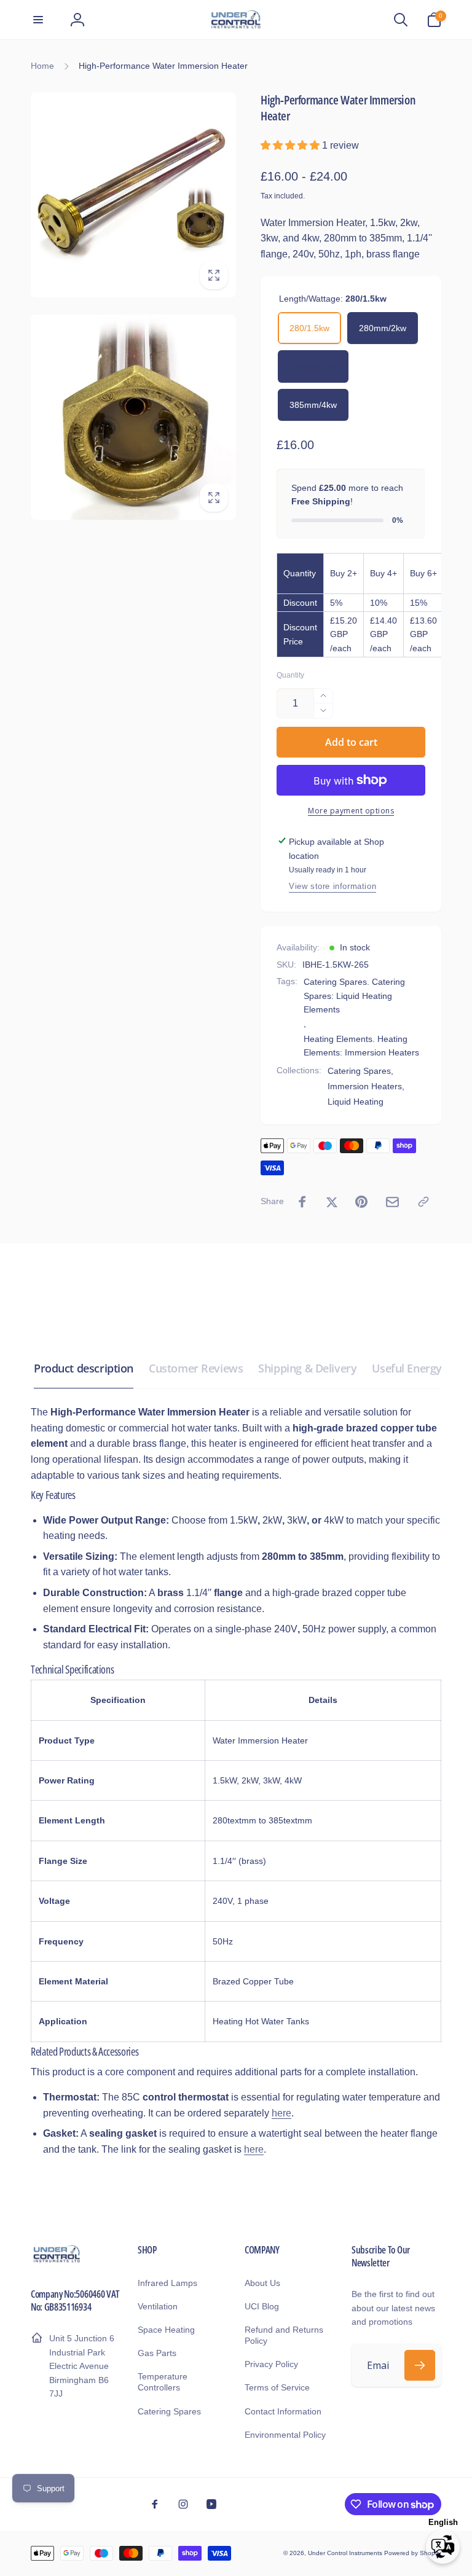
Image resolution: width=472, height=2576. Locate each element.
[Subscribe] (420, 2365)
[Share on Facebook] (302, 1202)
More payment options (351, 811)
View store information (332, 886)
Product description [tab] (84, 1368)
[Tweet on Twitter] (332, 1202)
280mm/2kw (383, 328)
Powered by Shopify (413, 2553)
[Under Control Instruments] (57, 2261)
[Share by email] (392, 1202)
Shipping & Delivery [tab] (307, 1368)
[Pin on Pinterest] (361, 1202)
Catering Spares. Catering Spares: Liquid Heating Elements (354, 996)
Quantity (290, 675)
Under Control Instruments (346, 2553)
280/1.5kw (309, 328)
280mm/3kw (313, 366)
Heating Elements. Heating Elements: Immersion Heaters (361, 1046)
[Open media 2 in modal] (133, 417)
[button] (38, 20)
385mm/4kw (313, 405)
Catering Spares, (360, 1071)
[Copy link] (423, 1202)
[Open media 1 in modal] (133, 195)
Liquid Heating (356, 1102)
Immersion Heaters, (366, 1086)
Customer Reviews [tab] (196, 1368)
